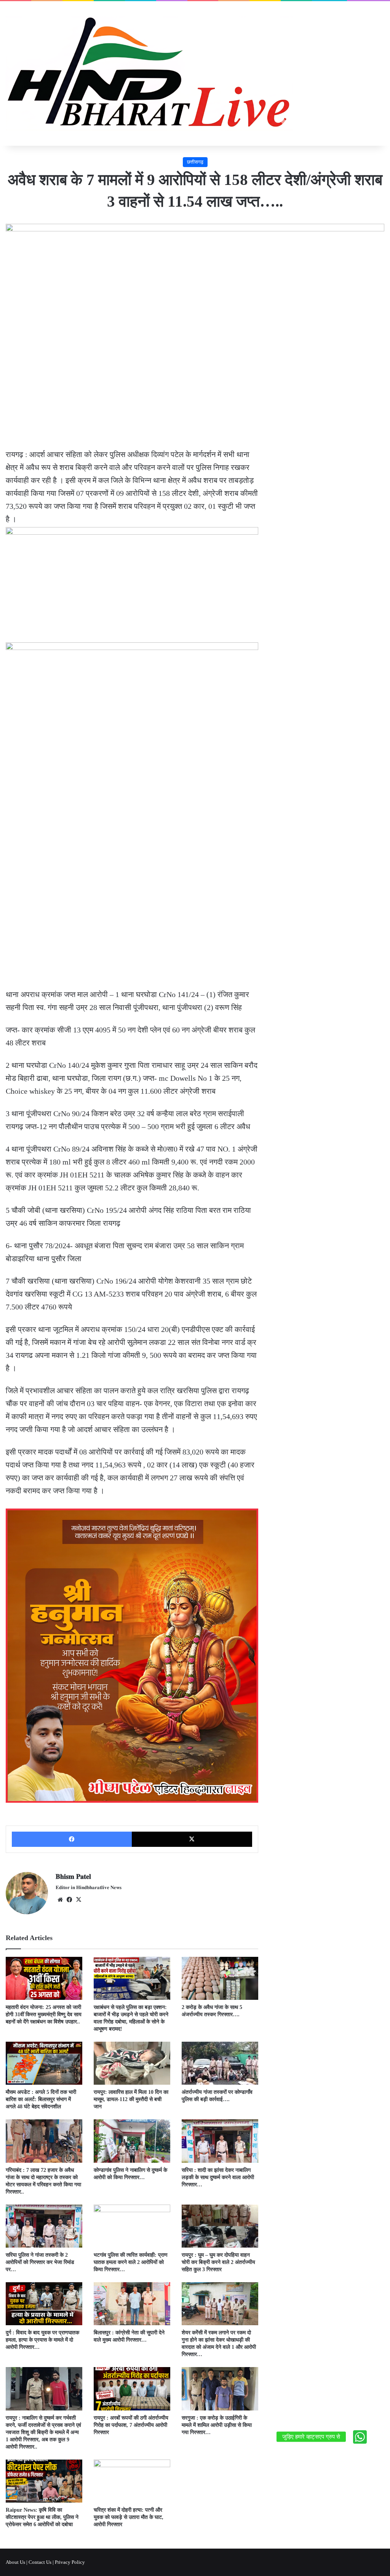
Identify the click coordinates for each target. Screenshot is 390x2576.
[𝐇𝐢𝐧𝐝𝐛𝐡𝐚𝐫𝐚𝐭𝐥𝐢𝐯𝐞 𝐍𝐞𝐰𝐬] (149, 73)
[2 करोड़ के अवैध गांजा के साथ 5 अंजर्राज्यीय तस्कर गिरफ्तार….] (220, 1978)
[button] (360, 2437)
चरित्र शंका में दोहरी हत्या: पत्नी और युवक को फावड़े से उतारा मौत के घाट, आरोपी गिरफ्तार (129, 2517)
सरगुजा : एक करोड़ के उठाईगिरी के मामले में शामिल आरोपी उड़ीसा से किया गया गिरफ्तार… (217, 2425)
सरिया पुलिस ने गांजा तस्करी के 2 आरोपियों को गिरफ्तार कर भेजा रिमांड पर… (40, 2262)
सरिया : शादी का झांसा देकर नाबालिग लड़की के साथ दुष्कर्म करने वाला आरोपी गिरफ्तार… (218, 2177)
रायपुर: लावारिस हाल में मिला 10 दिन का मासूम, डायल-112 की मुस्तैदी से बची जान (131, 2099)
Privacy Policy (70, 2562)
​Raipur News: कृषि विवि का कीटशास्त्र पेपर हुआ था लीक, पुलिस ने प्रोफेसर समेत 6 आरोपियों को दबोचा (42, 2517)
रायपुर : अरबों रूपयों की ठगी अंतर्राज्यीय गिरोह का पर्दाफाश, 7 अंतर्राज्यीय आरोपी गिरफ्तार (131, 2425)
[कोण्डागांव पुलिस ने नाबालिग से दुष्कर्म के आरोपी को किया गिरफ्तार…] (132, 2141)
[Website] (60, 1900)
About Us (15, 2562)
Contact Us (40, 2562)
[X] (192, 1839)
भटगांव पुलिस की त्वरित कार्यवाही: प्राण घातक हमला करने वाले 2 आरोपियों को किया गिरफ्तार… (131, 2262)
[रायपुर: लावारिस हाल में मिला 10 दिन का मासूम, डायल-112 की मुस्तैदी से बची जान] (132, 2063)
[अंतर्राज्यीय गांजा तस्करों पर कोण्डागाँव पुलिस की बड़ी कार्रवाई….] (220, 2063)
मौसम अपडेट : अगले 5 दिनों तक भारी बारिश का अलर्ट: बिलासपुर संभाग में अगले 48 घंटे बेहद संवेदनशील (41, 2099)
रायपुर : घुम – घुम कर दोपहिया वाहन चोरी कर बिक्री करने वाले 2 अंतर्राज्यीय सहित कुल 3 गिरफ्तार (218, 2262)
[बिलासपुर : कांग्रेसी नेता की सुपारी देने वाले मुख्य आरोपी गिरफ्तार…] (132, 2304)
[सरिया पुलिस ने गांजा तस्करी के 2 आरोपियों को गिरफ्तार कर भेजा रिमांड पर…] (44, 2226)
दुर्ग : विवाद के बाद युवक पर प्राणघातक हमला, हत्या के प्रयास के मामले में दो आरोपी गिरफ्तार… (42, 2340)
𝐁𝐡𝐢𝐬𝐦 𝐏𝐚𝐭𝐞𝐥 (73, 1877)
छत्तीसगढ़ (195, 162)
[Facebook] (72, 1839)
